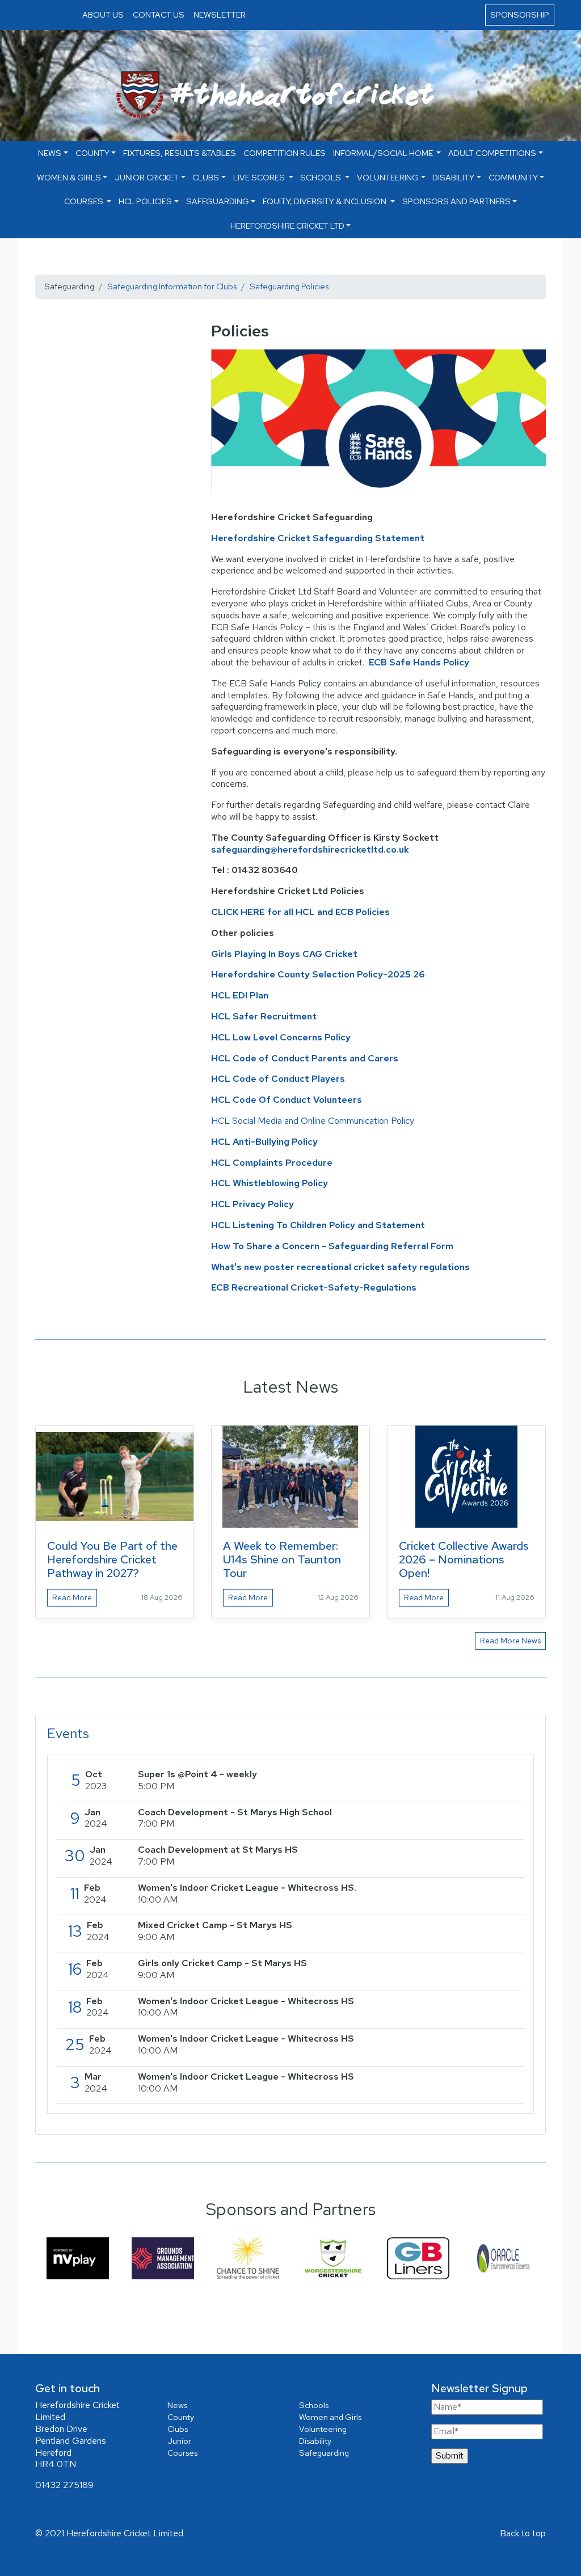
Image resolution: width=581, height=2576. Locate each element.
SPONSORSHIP (520, 14)
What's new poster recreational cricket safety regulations (340, 1267)
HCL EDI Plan (240, 995)
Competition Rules (285, 153)
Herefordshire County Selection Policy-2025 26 (318, 974)
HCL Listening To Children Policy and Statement (318, 1225)
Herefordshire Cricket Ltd (287, 225)
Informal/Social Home (384, 153)
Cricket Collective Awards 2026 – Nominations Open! (464, 1559)
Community (513, 177)
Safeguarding (218, 201)
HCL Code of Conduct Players (278, 1079)
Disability (453, 177)
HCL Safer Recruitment (264, 1016)
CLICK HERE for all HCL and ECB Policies (300, 912)
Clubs (206, 177)
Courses (85, 201)
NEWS (50, 153)
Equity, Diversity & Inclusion (325, 201)
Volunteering (388, 177)
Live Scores (260, 177)
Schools (321, 177)
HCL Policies (145, 201)
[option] (78, 2258)
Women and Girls (330, 2417)
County (92, 153)
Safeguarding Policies (289, 286)
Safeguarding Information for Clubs (172, 286)
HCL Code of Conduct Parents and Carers (305, 1058)
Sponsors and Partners (456, 201)
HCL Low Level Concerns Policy (281, 1037)
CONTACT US (159, 14)
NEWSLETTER (220, 14)
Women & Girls (69, 177)
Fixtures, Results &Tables (180, 153)
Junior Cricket (147, 177)
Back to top (523, 2533)
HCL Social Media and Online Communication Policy (313, 1121)
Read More (72, 1597)
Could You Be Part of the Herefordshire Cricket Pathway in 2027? (112, 1559)
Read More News (510, 1641)
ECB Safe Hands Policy (419, 662)
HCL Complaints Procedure (272, 1163)
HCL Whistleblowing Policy (270, 1183)
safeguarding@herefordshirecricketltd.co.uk (311, 849)
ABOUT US (103, 14)
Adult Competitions (492, 153)
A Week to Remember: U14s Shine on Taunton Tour (282, 1559)
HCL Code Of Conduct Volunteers (288, 1100)
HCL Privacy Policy (252, 1204)
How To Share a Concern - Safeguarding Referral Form (332, 1246)
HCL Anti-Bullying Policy (264, 1142)
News (177, 2405)
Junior (179, 2441)
